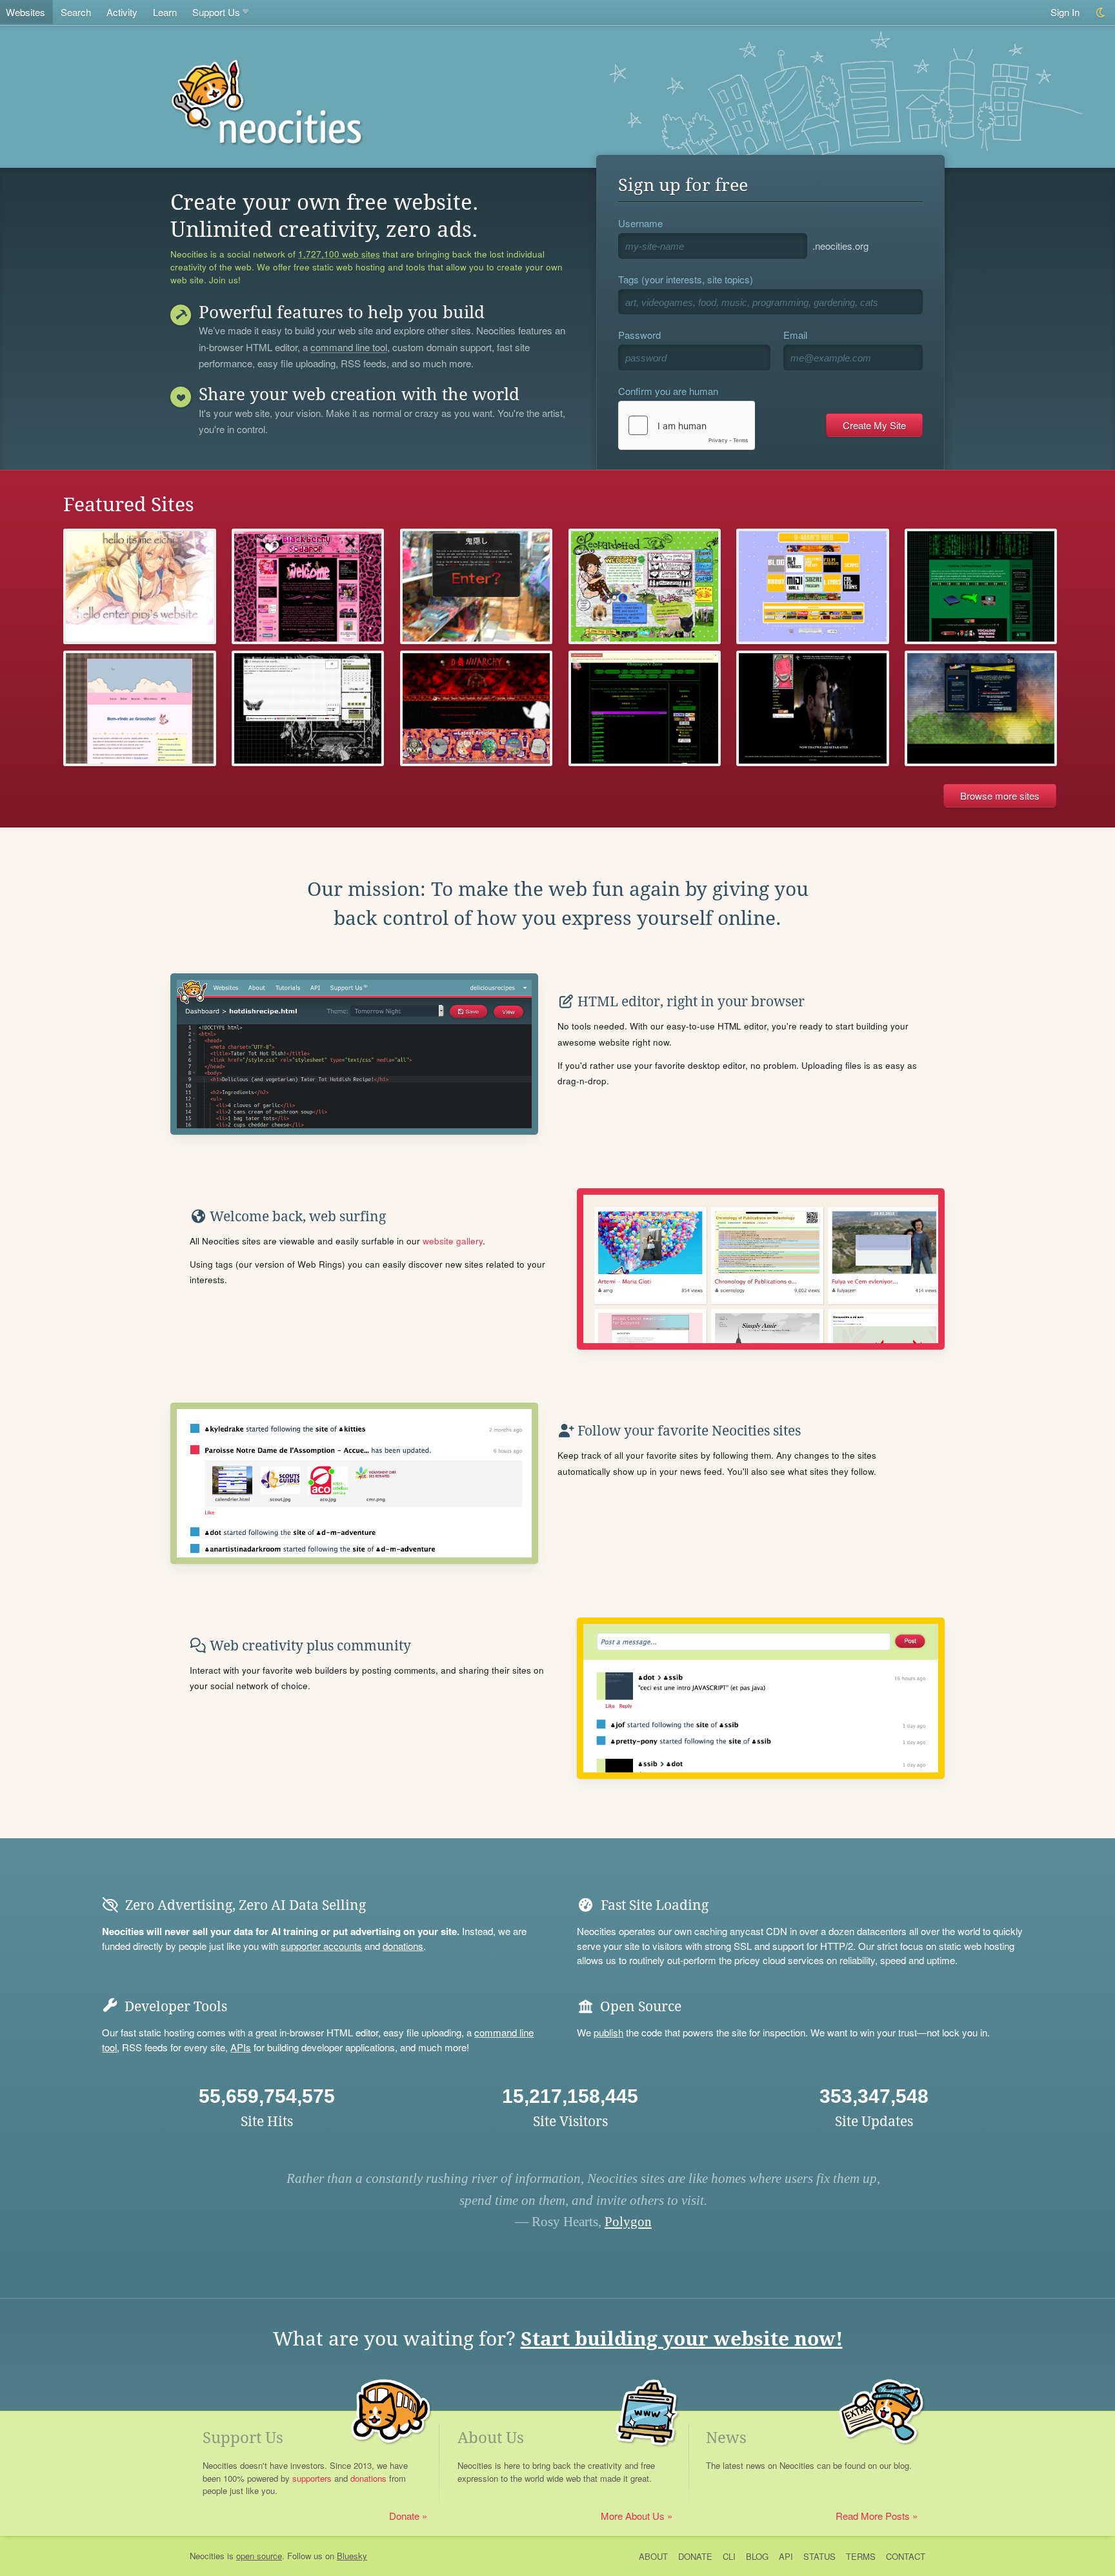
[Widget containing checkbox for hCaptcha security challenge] (687, 425)
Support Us (216, 12)
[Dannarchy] (476, 708)
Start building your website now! (682, 2339)
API (786, 2556)
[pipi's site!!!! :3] (139, 586)
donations (403, 1946)
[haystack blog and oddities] (981, 586)
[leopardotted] (645, 586)
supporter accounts (321, 1946)
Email (795, 335)
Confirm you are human (668, 391)
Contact (906, 2556)
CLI (729, 2556)
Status (819, 2556)
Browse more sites (1000, 796)
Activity (122, 12)
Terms (861, 2556)
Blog (757, 2556)
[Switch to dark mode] (1101, 13)
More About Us (633, 2516)
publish (608, 2032)
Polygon (628, 2222)
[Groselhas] (139, 708)
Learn (165, 12)
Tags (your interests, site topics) (686, 279)
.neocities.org (840, 246)
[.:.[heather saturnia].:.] (308, 708)
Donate (404, 2516)
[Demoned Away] (476, 586)
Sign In (1065, 12)
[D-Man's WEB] (812, 586)
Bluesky (352, 2556)
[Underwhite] (981, 708)
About (653, 2556)
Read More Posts (873, 2516)
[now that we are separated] (812, 708)
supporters (312, 2478)
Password (639, 335)
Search (76, 12)
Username (640, 223)
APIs (241, 2047)
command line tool (349, 348)
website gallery (453, 1241)
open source (259, 2556)
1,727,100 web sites (339, 254)
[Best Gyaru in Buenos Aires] (308, 586)
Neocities (207, 2556)
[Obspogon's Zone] (645, 708)
